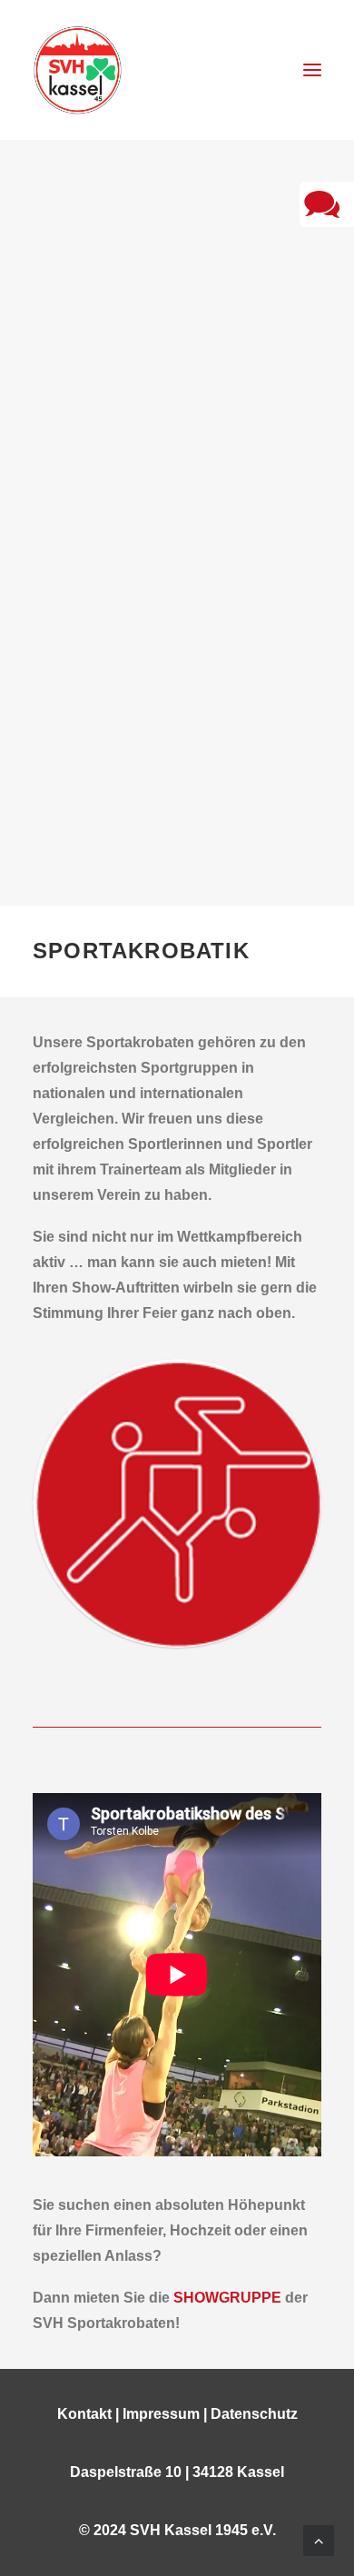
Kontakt (84, 2414)
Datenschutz (254, 2414)
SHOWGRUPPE (227, 2298)
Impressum (161, 2414)
